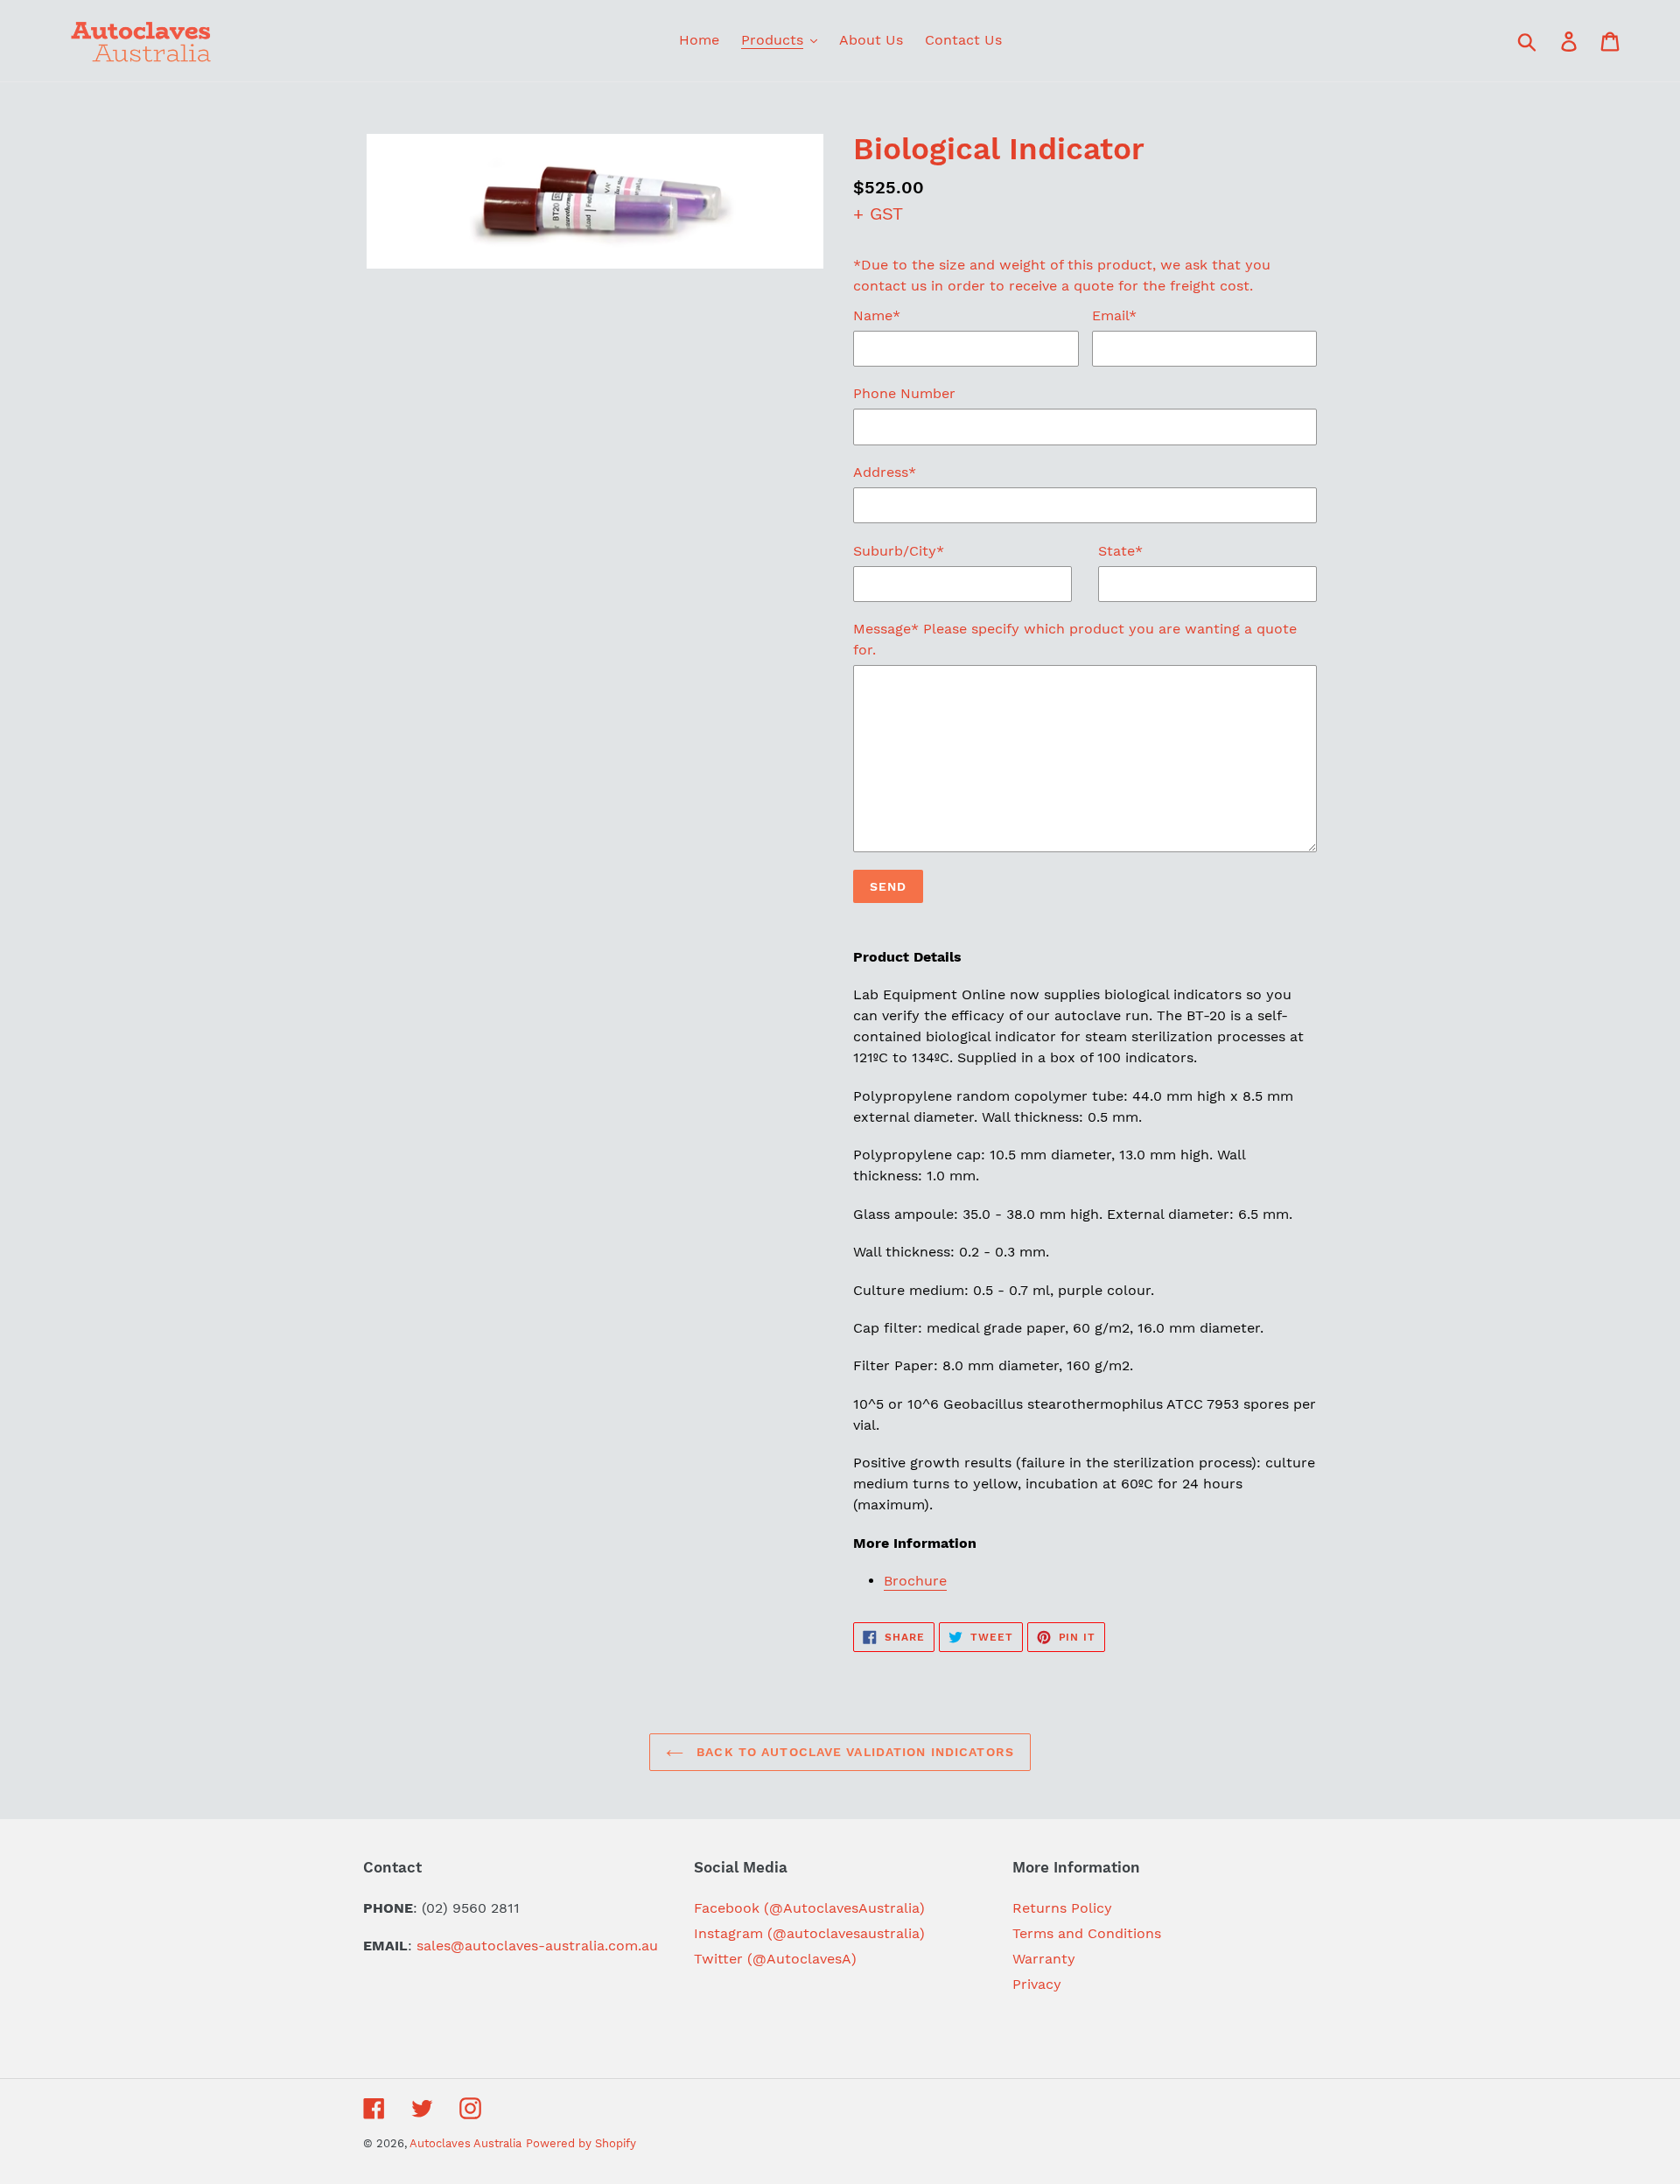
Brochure (915, 1581)
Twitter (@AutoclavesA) (775, 1959)
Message (1075, 639)
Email (1114, 315)
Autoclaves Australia (465, 2143)
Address (885, 472)
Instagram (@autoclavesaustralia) (809, 1933)
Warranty (1044, 1959)
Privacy (1037, 1984)
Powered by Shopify (581, 2143)
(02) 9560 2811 (471, 1908)
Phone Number (904, 393)
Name (877, 315)
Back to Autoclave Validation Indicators (853, 1752)
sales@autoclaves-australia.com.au (537, 1946)
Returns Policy (1062, 1908)
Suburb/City (899, 551)
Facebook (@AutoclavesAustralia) (809, 1908)
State (1120, 551)
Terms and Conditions (1087, 1933)
